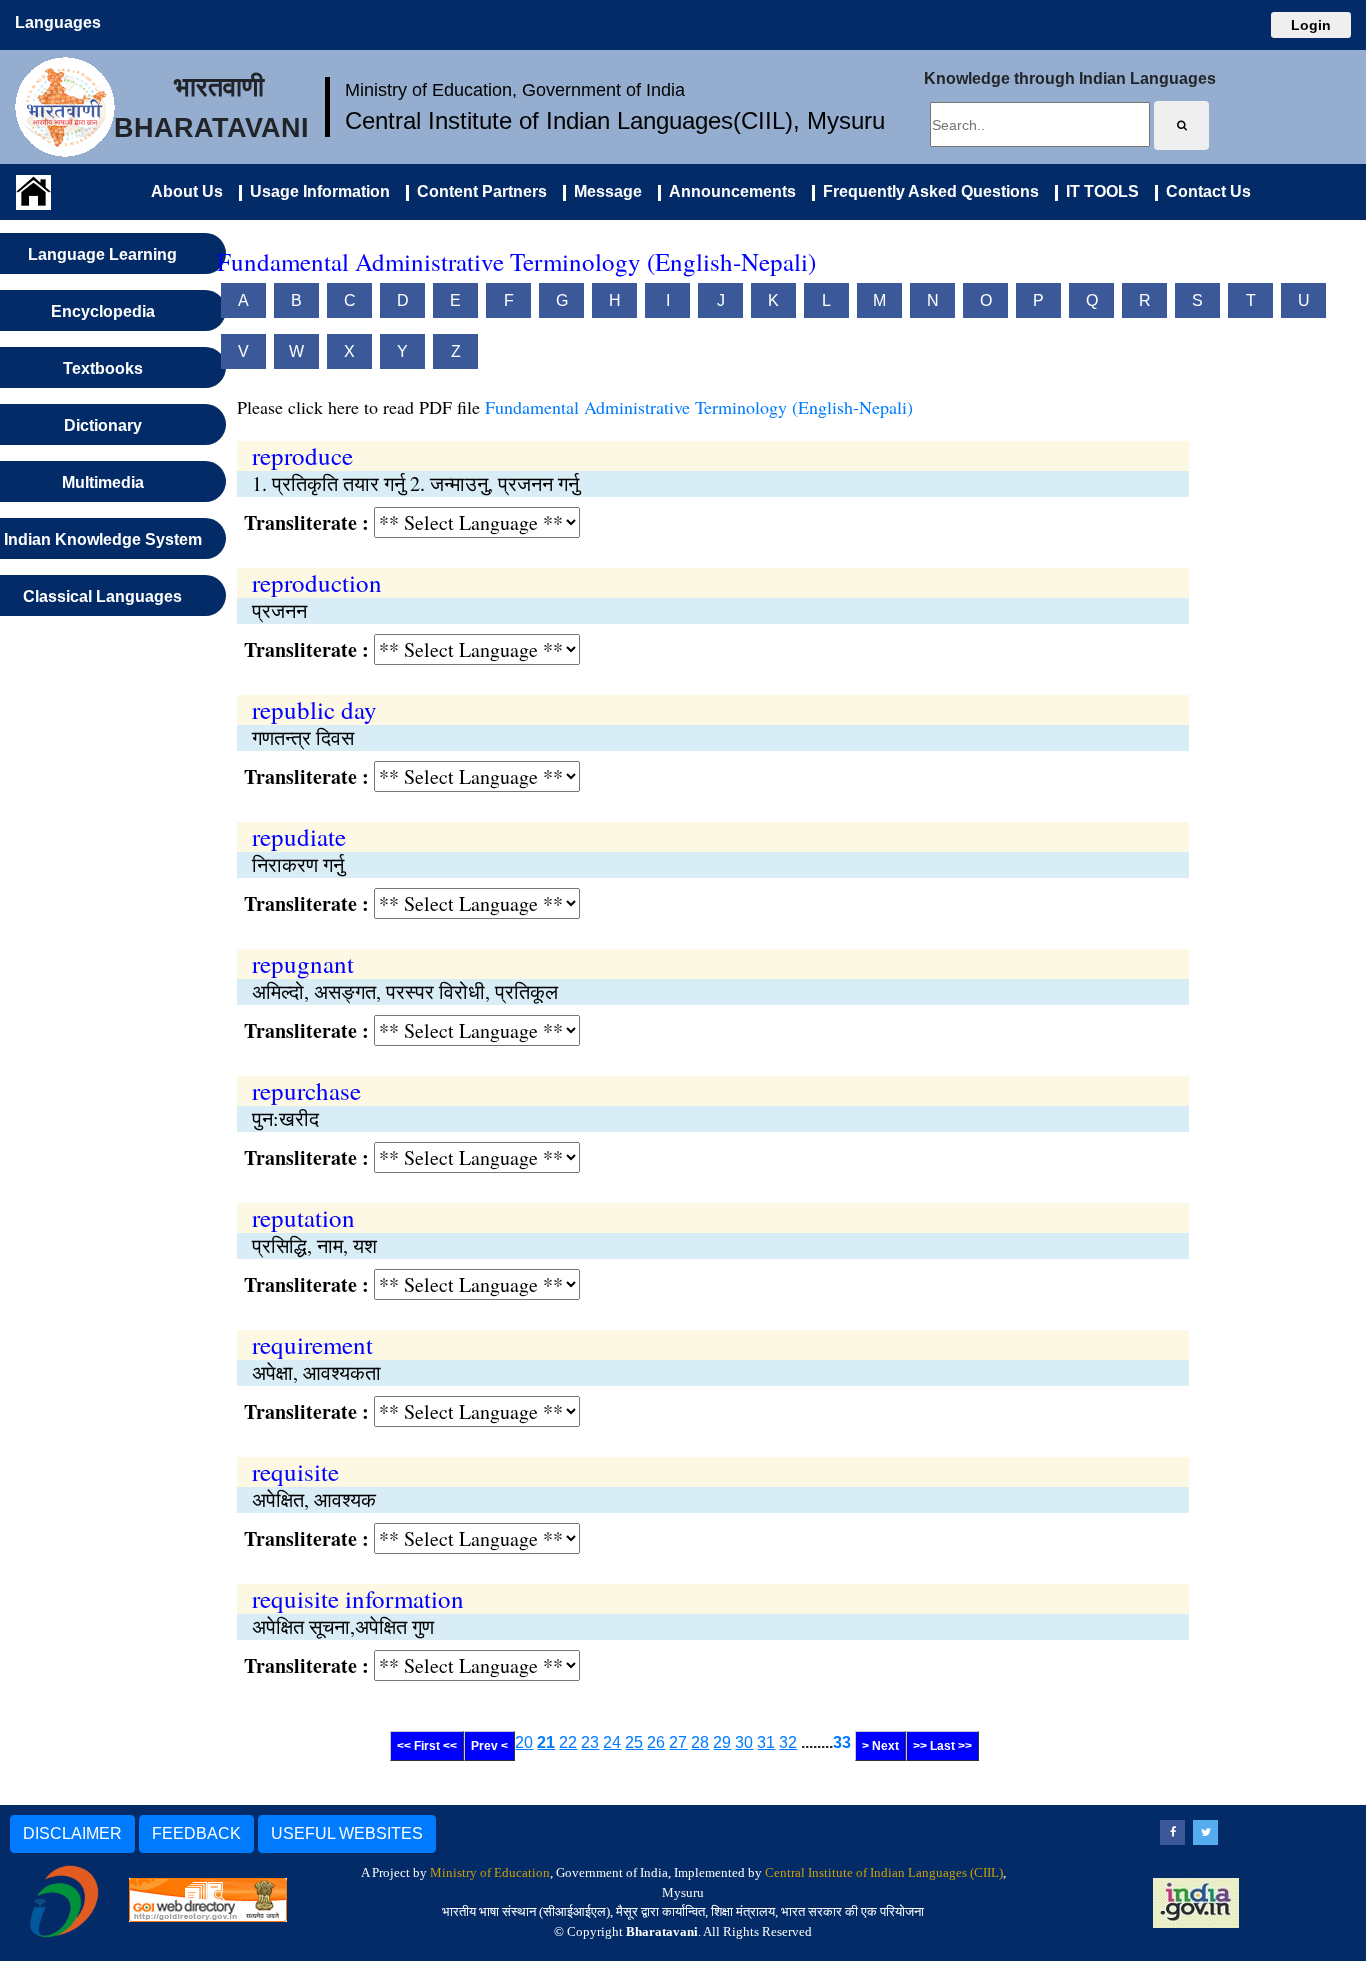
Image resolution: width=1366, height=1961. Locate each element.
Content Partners (478, 191)
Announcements (728, 191)
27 (678, 1742)
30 (744, 1742)
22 (568, 1742)
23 (590, 1742)
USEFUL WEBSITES (347, 1833)
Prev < (489, 1746)
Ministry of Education (490, 1872)
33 (842, 1742)
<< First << (427, 1746)
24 (612, 1742)
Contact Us (1204, 191)
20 (524, 1742)
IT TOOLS (1098, 191)
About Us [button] (187, 191)
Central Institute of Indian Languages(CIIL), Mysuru (615, 120)
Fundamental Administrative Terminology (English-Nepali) (699, 407)
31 (766, 1742)
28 (700, 1742)
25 (634, 1742)
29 (722, 1742)
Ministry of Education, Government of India (515, 90)
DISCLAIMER (72, 1833)
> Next (880, 1746)
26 (656, 1742)
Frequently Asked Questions (927, 191)
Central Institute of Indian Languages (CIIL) (884, 1872)
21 (546, 1742)
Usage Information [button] (316, 191)
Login (1311, 25)
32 (788, 1742)
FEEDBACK (196, 1833)
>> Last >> (942, 1746)
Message (604, 191)
